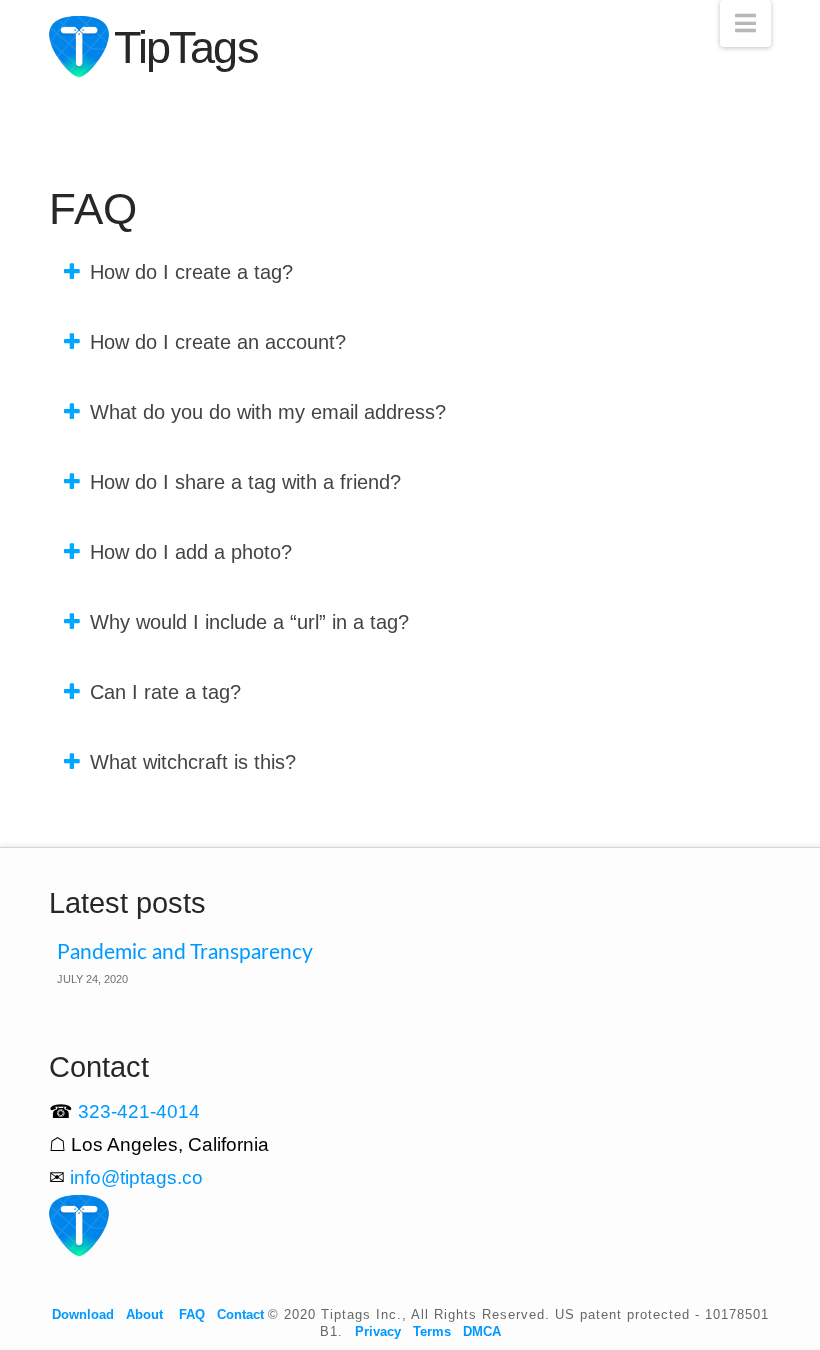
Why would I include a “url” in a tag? (249, 622)
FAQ (192, 1314)
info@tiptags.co (136, 1177)
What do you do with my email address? (268, 412)
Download (83, 1314)
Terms (432, 1331)
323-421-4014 (139, 1111)
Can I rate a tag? (165, 692)
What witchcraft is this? (193, 762)
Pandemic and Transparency (185, 952)
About (144, 1314)
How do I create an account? (218, 342)
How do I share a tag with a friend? (245, 482)
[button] (745, 23)
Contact (240, 1314)
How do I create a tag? (191, 272)
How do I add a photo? (191, 552)
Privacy (378, 1331)
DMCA (482, 1331)
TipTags (186, 47)
